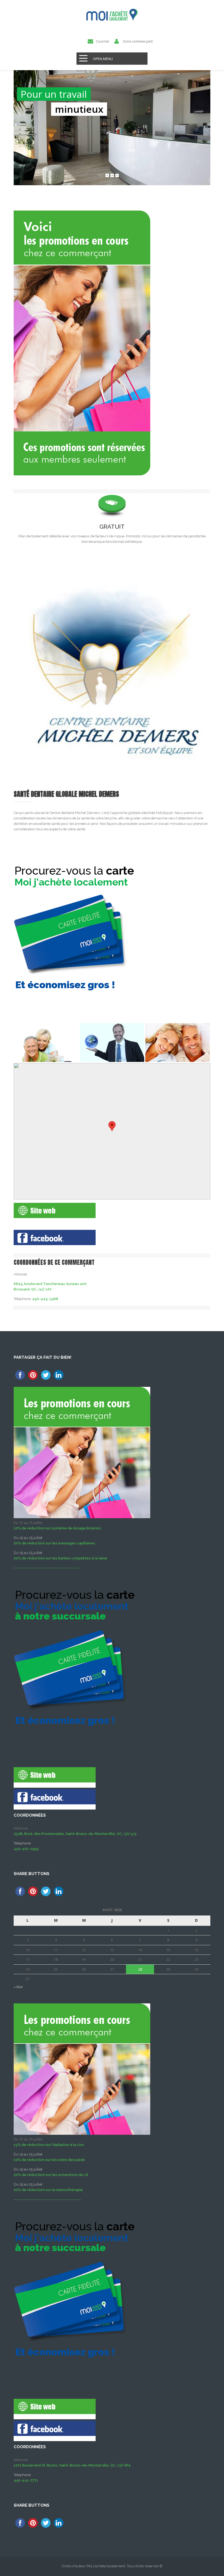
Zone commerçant (138, 41)
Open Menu (103, 59)
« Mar (18, 1987)
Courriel (102, 41)
